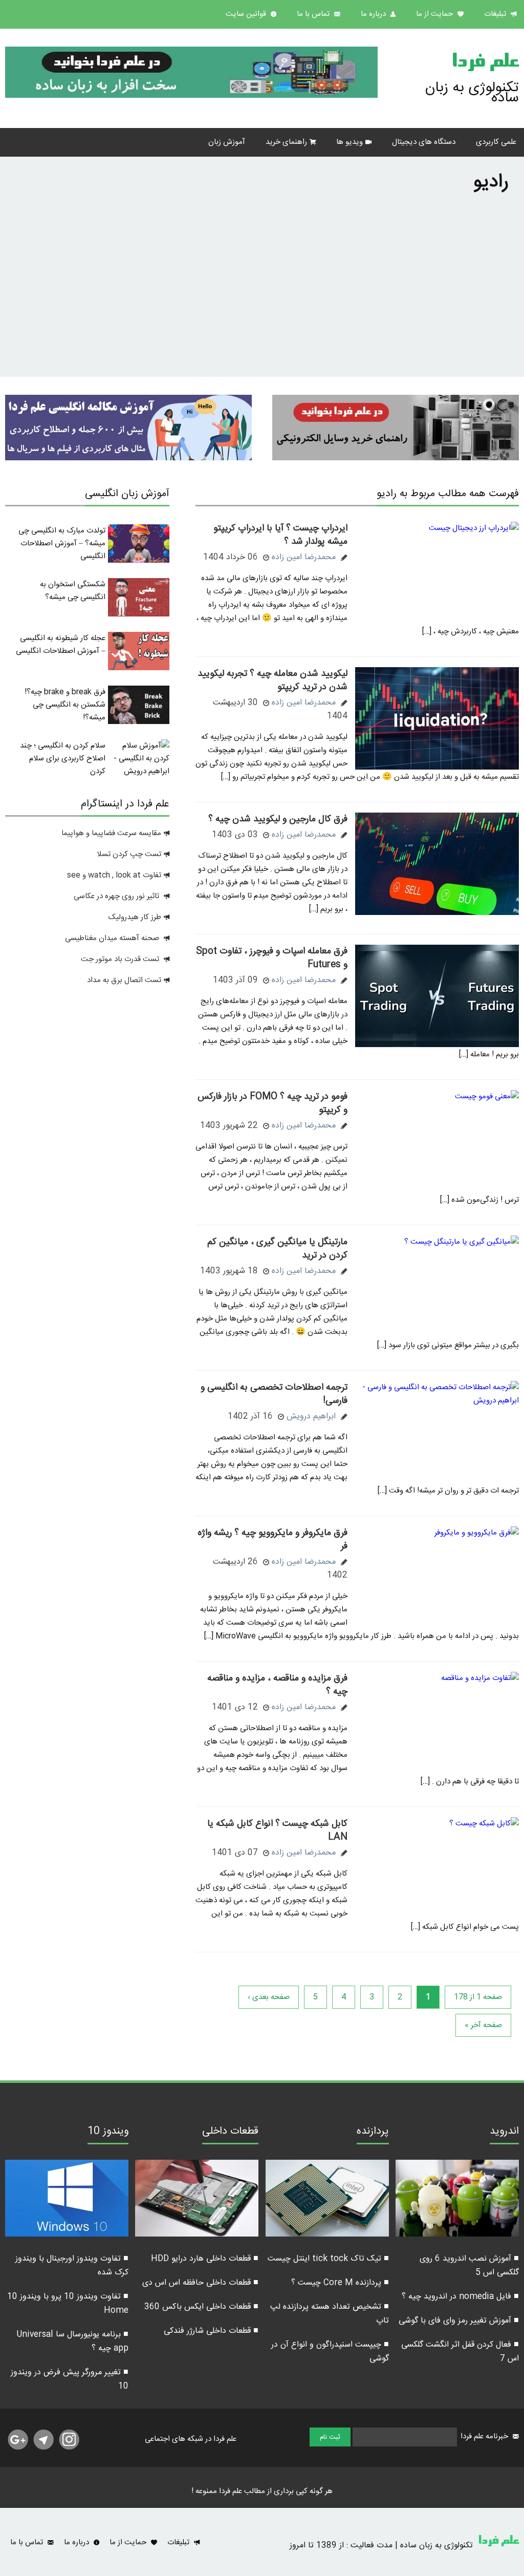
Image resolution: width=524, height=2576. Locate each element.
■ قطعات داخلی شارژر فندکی (211, 2331)
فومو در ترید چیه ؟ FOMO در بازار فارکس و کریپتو (272, 1103)
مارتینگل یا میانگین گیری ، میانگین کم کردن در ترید (277, 1249)
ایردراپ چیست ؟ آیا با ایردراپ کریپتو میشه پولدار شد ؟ (280, 535)
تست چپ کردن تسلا (129, 854)
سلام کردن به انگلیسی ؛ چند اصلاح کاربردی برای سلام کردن (63, 759)
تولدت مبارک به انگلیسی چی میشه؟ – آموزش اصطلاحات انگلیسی (62, 544)
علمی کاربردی (496, 142)
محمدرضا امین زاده (304, 557)
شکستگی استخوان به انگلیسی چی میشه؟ (73, 591)
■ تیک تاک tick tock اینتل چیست (328, 2259)
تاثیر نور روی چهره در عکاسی (117, 896)
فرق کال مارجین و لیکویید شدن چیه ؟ (278, 819)
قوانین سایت (247, 14)
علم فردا (485, 63)
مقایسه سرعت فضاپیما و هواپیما (111, 833)
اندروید (504, 2133)
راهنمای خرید (286, 142)
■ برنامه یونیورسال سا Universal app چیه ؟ (72, 2341)
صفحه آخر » (483, 2025)
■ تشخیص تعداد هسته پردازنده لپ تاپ (330, 2314)
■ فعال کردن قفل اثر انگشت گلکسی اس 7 (460, 2352)
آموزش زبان (227, 142)
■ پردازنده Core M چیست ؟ (340, 2283)
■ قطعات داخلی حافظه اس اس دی (200, 2283)
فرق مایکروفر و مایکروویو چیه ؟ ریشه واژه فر (272, 1540)
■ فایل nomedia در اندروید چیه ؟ (460, 2297)
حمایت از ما (435, 14)
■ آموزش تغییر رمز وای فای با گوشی (459, 2321)
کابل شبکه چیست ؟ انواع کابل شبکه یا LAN (277, 1830)
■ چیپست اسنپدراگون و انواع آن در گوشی (330, 2352)
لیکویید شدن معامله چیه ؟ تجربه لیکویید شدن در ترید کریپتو (272, 680)
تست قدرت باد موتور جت (121, 959)
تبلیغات (496, 14)
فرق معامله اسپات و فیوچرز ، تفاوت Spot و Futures (272, 958)
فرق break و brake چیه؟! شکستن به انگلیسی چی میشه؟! (65, 705)
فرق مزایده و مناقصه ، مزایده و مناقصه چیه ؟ (277, 1685)
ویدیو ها (350, 142)
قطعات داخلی (230, 2133)
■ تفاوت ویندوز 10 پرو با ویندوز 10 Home (68, 2304)
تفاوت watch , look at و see (114, 875)
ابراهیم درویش (311, 1417)
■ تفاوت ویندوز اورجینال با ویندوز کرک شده (72, 2266)
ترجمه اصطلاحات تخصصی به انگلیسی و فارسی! (274, 1394)
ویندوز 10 (108, 2133)
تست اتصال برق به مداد (124, 980)
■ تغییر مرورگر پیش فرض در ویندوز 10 (70, 2379)
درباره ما (374, 14)
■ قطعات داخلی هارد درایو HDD (205, 2259)
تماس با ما (314, 14)
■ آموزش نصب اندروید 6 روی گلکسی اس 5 (469, 2266)
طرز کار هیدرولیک (135, 917)
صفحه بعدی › (269, 1997)
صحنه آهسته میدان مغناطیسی (112, 938)
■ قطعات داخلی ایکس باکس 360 (201, 2307)
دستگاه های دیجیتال (424, 142)
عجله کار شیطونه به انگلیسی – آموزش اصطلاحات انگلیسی (61, 645)
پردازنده (373, 2133)
